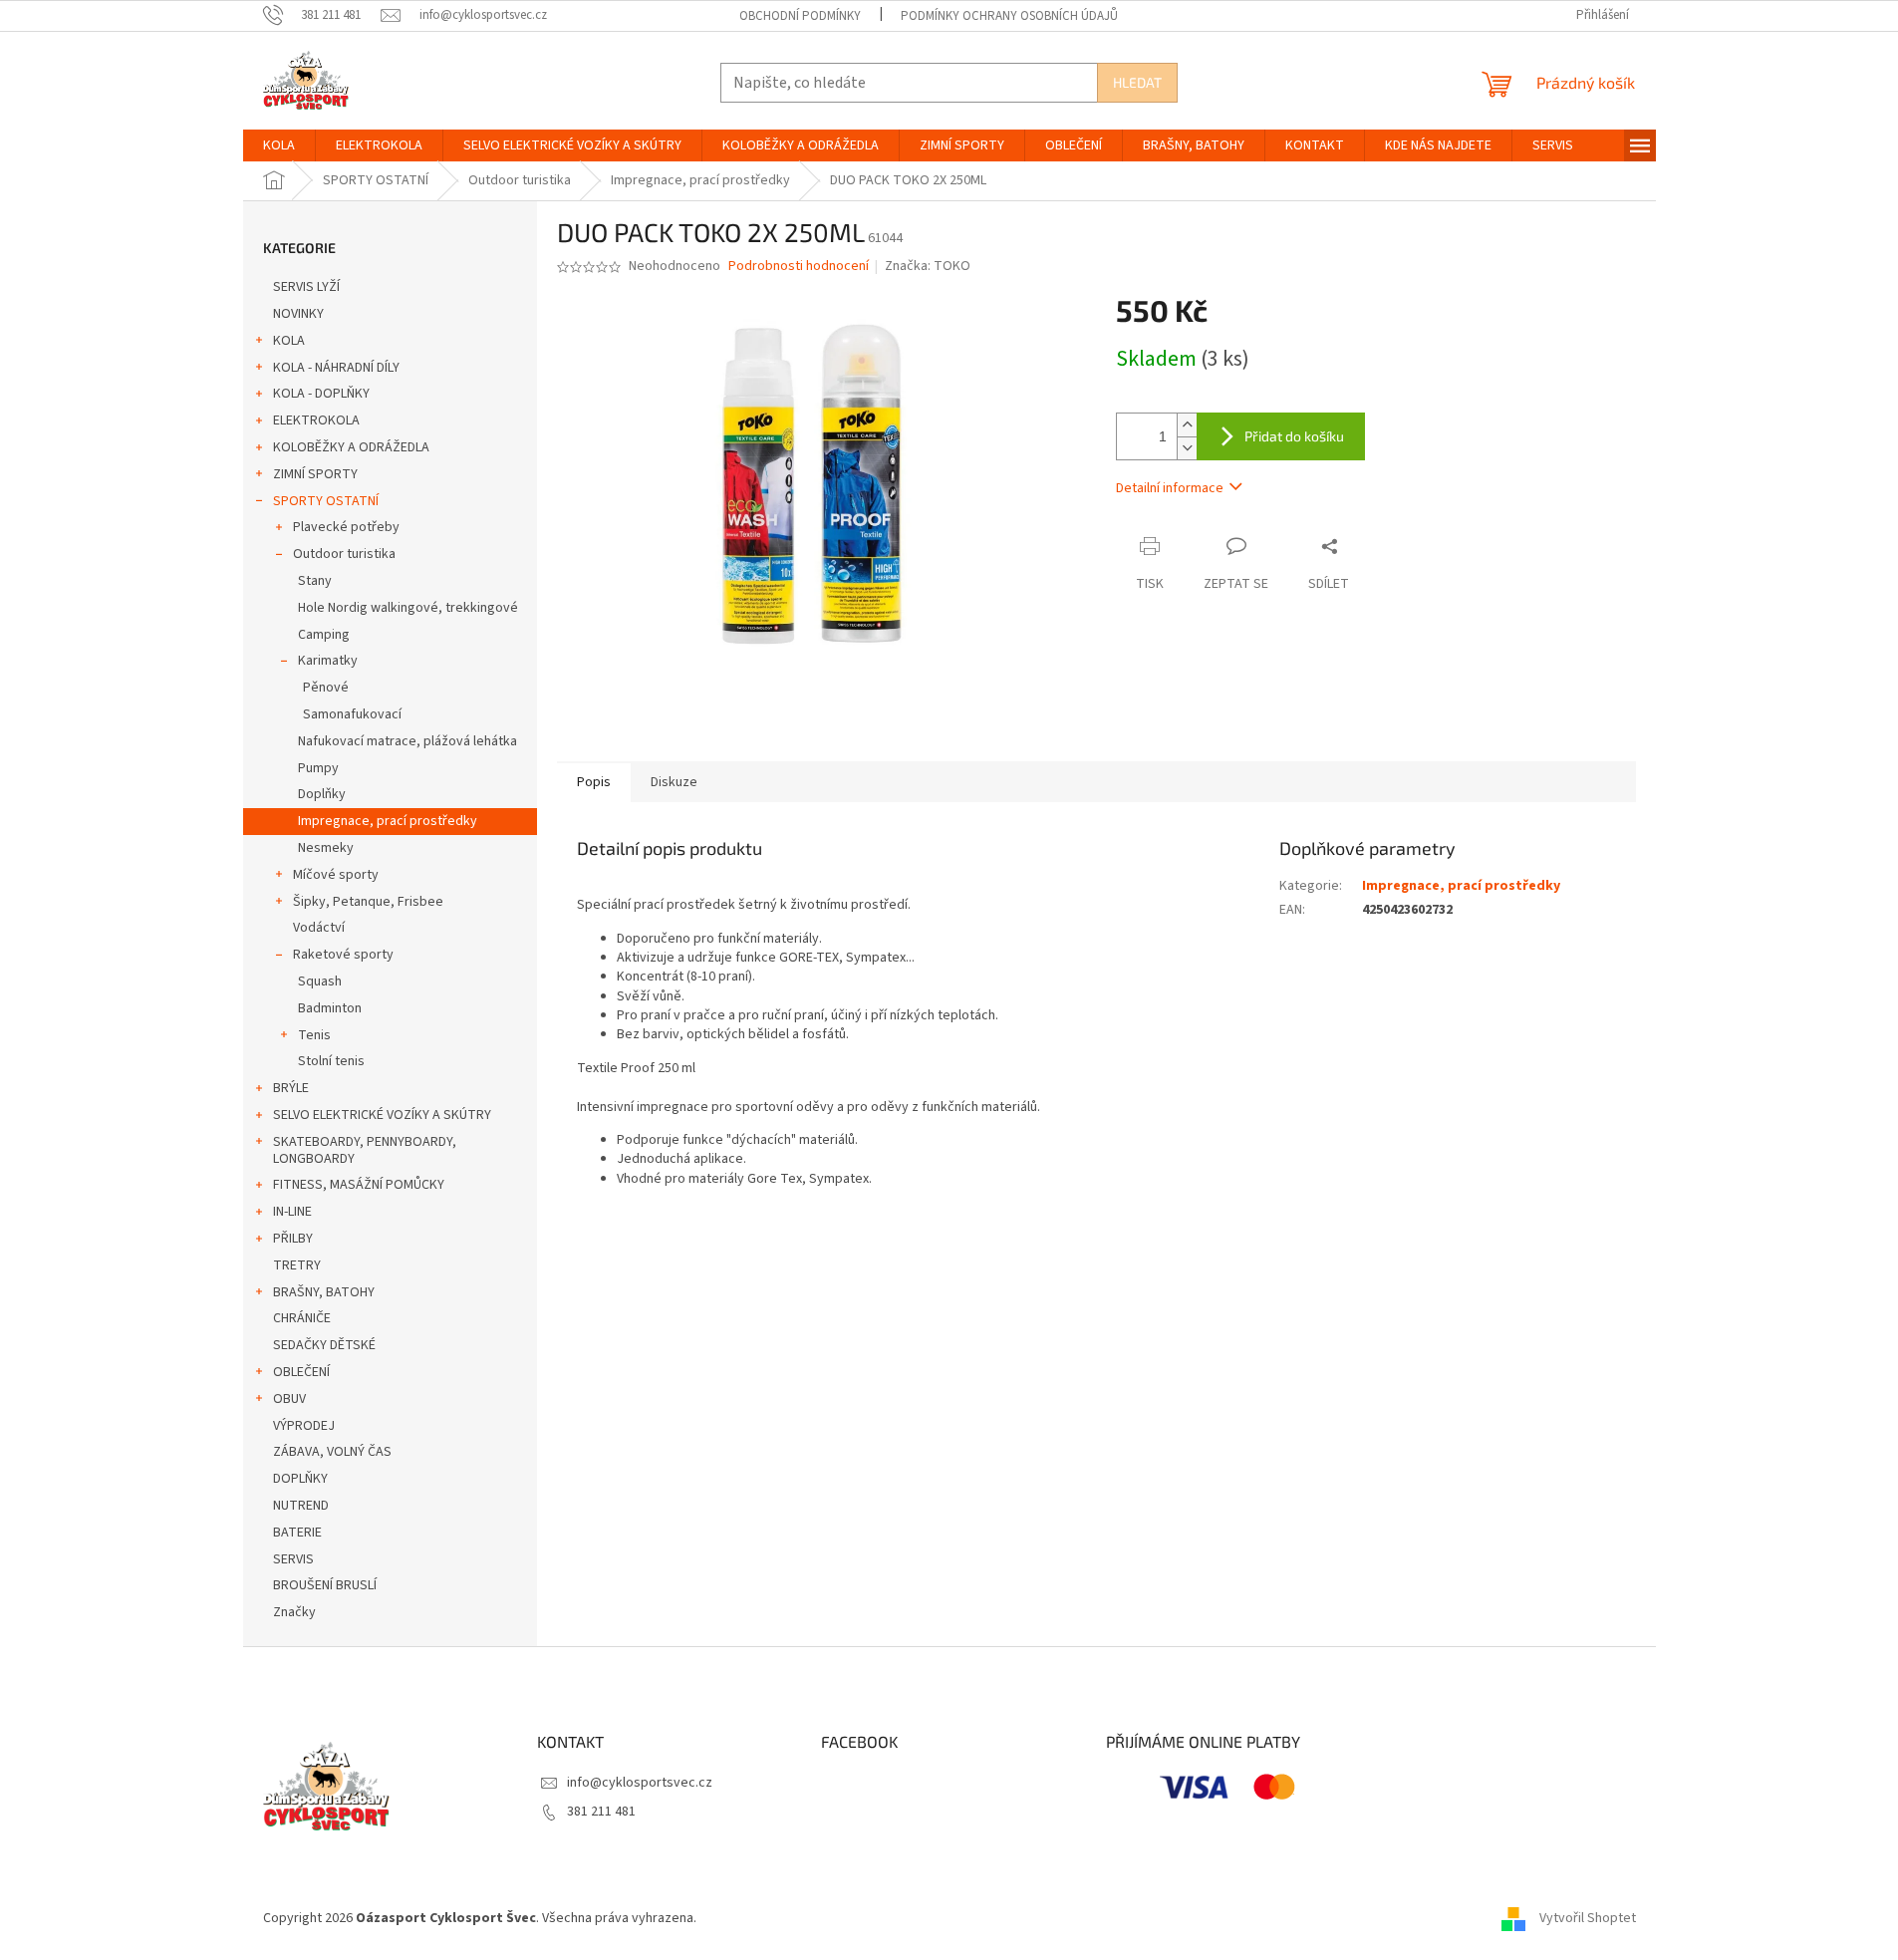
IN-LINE (292, 1212)
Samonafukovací (352, 714)
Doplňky (322, 794)
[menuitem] (279, 145)
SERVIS (293, 1559)
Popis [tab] (594, 782)
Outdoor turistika (344, 554)
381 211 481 (601, 1812)
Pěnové (326, 688)
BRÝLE (291, 1088)
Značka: (928, 266)
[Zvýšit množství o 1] (1187, 425)
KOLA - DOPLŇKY (321, 394)
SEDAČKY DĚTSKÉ (324, 1345)
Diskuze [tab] (674, 782)
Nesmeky (326, 848)
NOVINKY (298, 314)
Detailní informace (1170, 488)
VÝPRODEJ (304, 1426)
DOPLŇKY (300, 1479)
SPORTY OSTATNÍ (326, 501)
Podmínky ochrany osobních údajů (1009, 16)
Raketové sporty (343, 955)
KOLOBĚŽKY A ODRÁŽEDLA (351, 447)
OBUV (289, 1399)
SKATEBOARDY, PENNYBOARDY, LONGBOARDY (365, 1150)
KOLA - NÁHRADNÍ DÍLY (336, 368)
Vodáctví (319, 928)
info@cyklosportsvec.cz (640, 1783)
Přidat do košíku (1294, 436)
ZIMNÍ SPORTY (315, 474)
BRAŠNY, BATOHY (324, 1292)
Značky (294, 1612)
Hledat (1137, 82)
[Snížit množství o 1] (1187, 448)
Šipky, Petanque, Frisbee (368, 902)
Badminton (330, 1008)
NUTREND (301, 1506)
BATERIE (297, 1533)
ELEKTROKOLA (316, 420)
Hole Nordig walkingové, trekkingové (408, 608)
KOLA (289, 341)
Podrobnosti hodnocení (799, 267)
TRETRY (297, 1265)
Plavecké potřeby (346, 527)
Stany (315, 581)
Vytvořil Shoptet (1588, 1918)
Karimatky (328, 661)
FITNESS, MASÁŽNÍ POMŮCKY (359, 1185)
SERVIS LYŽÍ (306, 287)
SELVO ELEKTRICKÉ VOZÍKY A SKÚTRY (382, 1115)
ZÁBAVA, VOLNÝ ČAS (332, 1452)
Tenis (314, 1035)
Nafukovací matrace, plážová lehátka (407, 741)
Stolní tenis (331, 1061)
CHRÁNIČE (302, 1318)
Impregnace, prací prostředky (388, 821)
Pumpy (318, 768)
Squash (320, 981)
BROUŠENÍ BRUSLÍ (325, 1585)
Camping (324, 635)
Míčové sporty (336, 875)
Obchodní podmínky (800, 16)
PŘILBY (293, 1239)
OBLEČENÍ (301, 1372)
